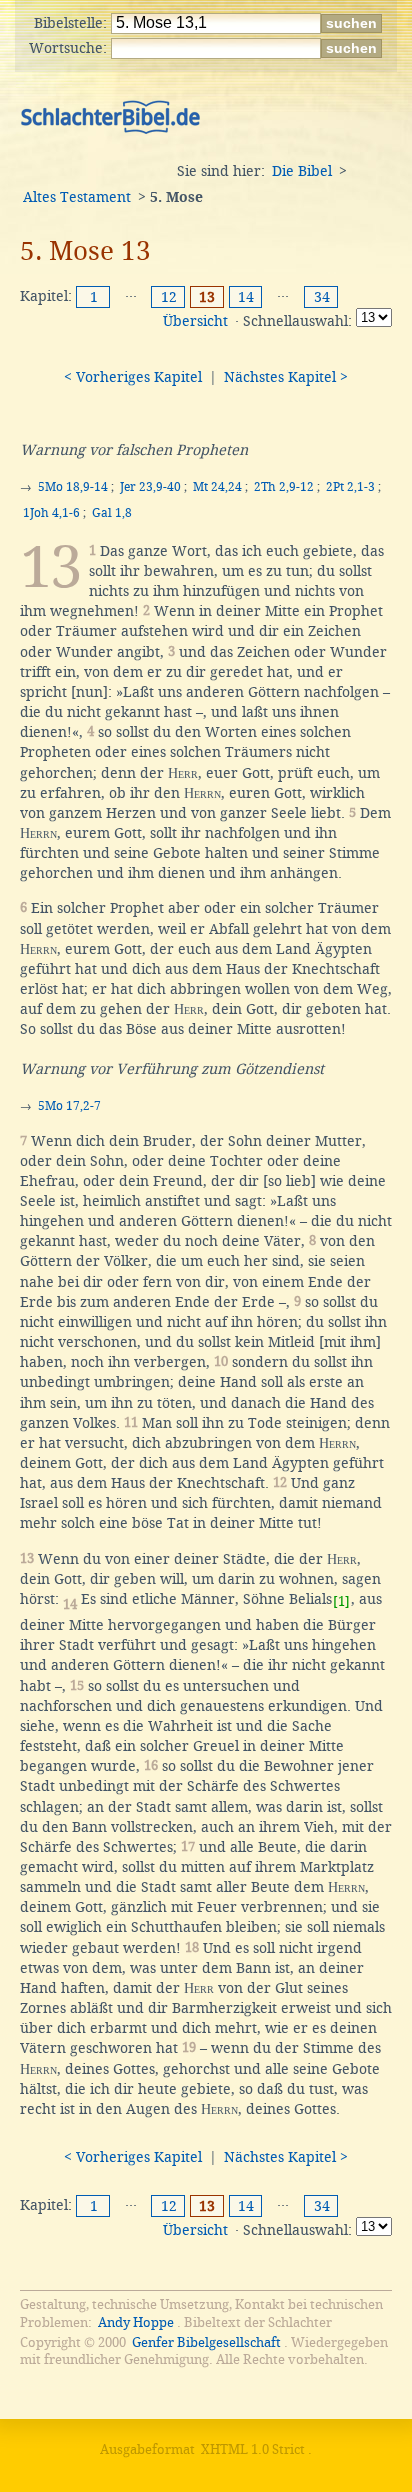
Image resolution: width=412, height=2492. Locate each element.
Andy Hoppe (136, 2322)
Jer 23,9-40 (150, 487)
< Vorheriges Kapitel (133, 377)
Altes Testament (77, 197)
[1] (341, 1601)
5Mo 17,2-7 (69, 1106)
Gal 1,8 (112, 513)
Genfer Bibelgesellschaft (206, 2342)
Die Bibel (302, 171)
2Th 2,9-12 (284, 487)
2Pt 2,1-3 (350, 487)
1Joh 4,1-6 (51, 513)
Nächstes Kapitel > (286, 377)
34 (322, 297)
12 (169, 297)
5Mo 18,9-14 (73, 487)
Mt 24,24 (217, 487)
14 (246, 297)
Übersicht (195, 321)
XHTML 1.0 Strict (253, 2449)
